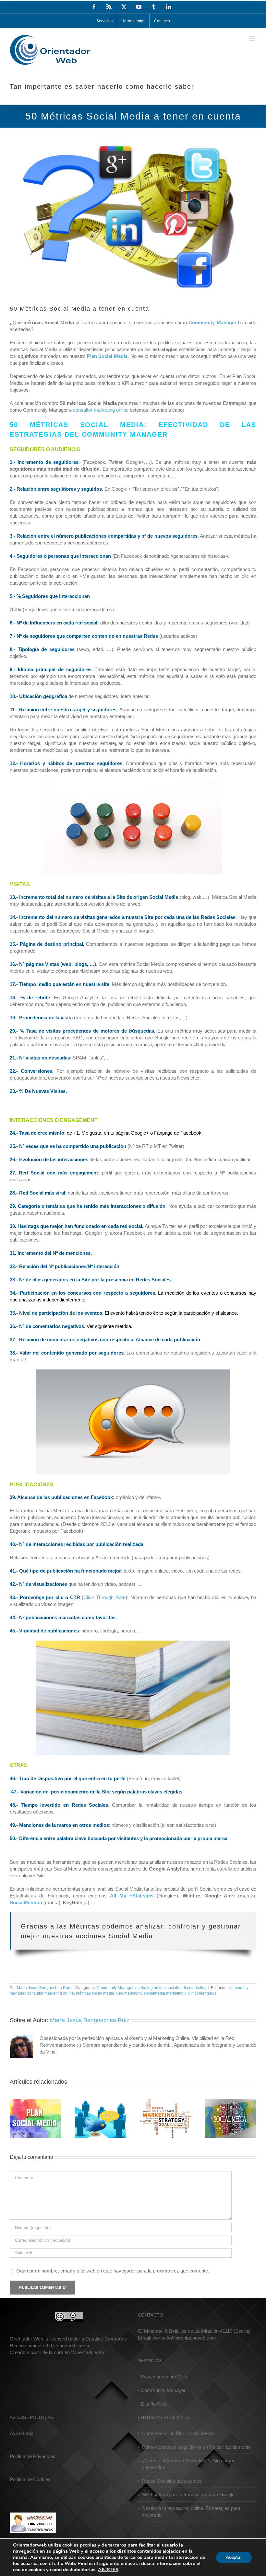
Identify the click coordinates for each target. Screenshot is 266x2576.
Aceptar (234, 2557)
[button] (15, 2118)
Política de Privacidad (33, 2456)
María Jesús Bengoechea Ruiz (44, 1988)
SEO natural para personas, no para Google (188, 2495)
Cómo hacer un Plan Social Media (178, 2433)
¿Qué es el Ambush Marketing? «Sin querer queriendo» (188, 2464)
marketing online (150, 1988)
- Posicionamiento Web (162, 2377)
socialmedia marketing (187, 1988)
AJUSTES (108, 2570)
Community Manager (115, 1988)
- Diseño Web (152, 2404)
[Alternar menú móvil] (253, 38)
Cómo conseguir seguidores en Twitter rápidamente (196, 2447)
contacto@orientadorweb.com (184, 2338)
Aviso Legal (22, 2433)
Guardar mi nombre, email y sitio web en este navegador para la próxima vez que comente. (113, 2271)
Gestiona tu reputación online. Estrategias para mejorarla (191, 2512)
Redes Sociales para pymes (172, 2481)
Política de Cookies (30, 2479)
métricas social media (95, 1993)
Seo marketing (129, 1993)
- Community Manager (162, 2390)
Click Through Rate (104, 1597)
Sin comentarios (202, 1993)
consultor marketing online (101, 410)
